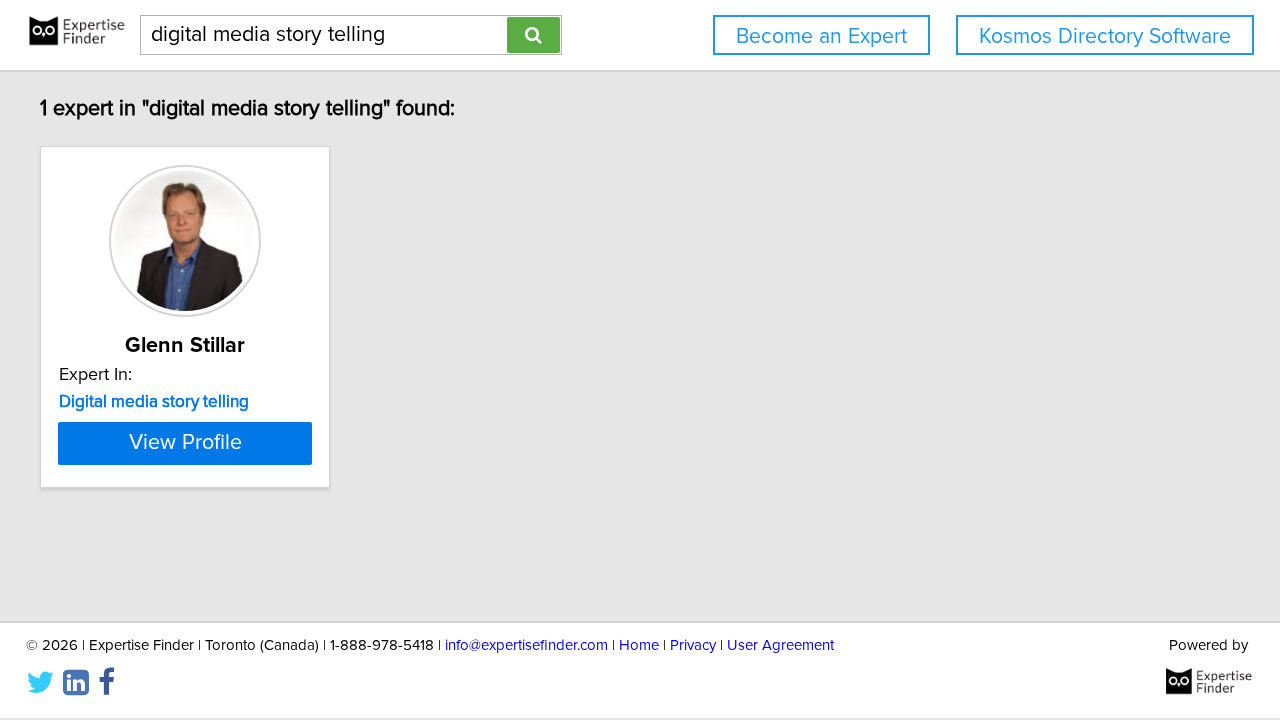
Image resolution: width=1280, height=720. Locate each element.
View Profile (185, 443)
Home (639, 645)
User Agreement (780, 645)
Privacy (693, 645)
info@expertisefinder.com (526, 645)
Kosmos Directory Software (1105, 36)
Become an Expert (821, 36)
